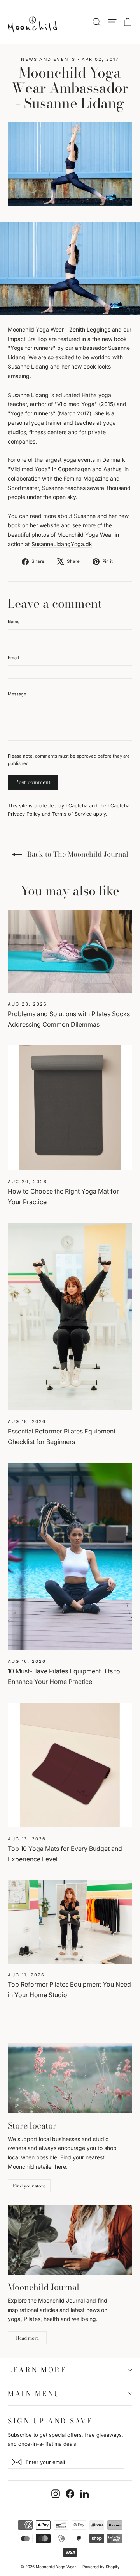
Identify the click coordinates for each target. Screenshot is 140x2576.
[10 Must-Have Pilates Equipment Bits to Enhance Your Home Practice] (70, 1556)
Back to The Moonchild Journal (77, 854)
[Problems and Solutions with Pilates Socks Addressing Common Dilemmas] (70, 951)
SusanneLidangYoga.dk (62, 544)
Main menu (34, 2394)
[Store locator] (70, 2078)
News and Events (48, 59)
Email (13, 658)
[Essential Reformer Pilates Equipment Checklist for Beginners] (70, 1316)
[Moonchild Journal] (70, 2240)
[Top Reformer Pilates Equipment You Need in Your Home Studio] (70, 1922)
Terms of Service (72, 814)
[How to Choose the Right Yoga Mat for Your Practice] (70, 1108)
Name (14, 622)
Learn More (37, 2370)
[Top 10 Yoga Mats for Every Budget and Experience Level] (70, 1765)
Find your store (29, 2186)
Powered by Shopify (101, 2567)
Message (17, 694)
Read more (27, 2338)
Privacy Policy (24, 814)
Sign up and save (50, 2420)
